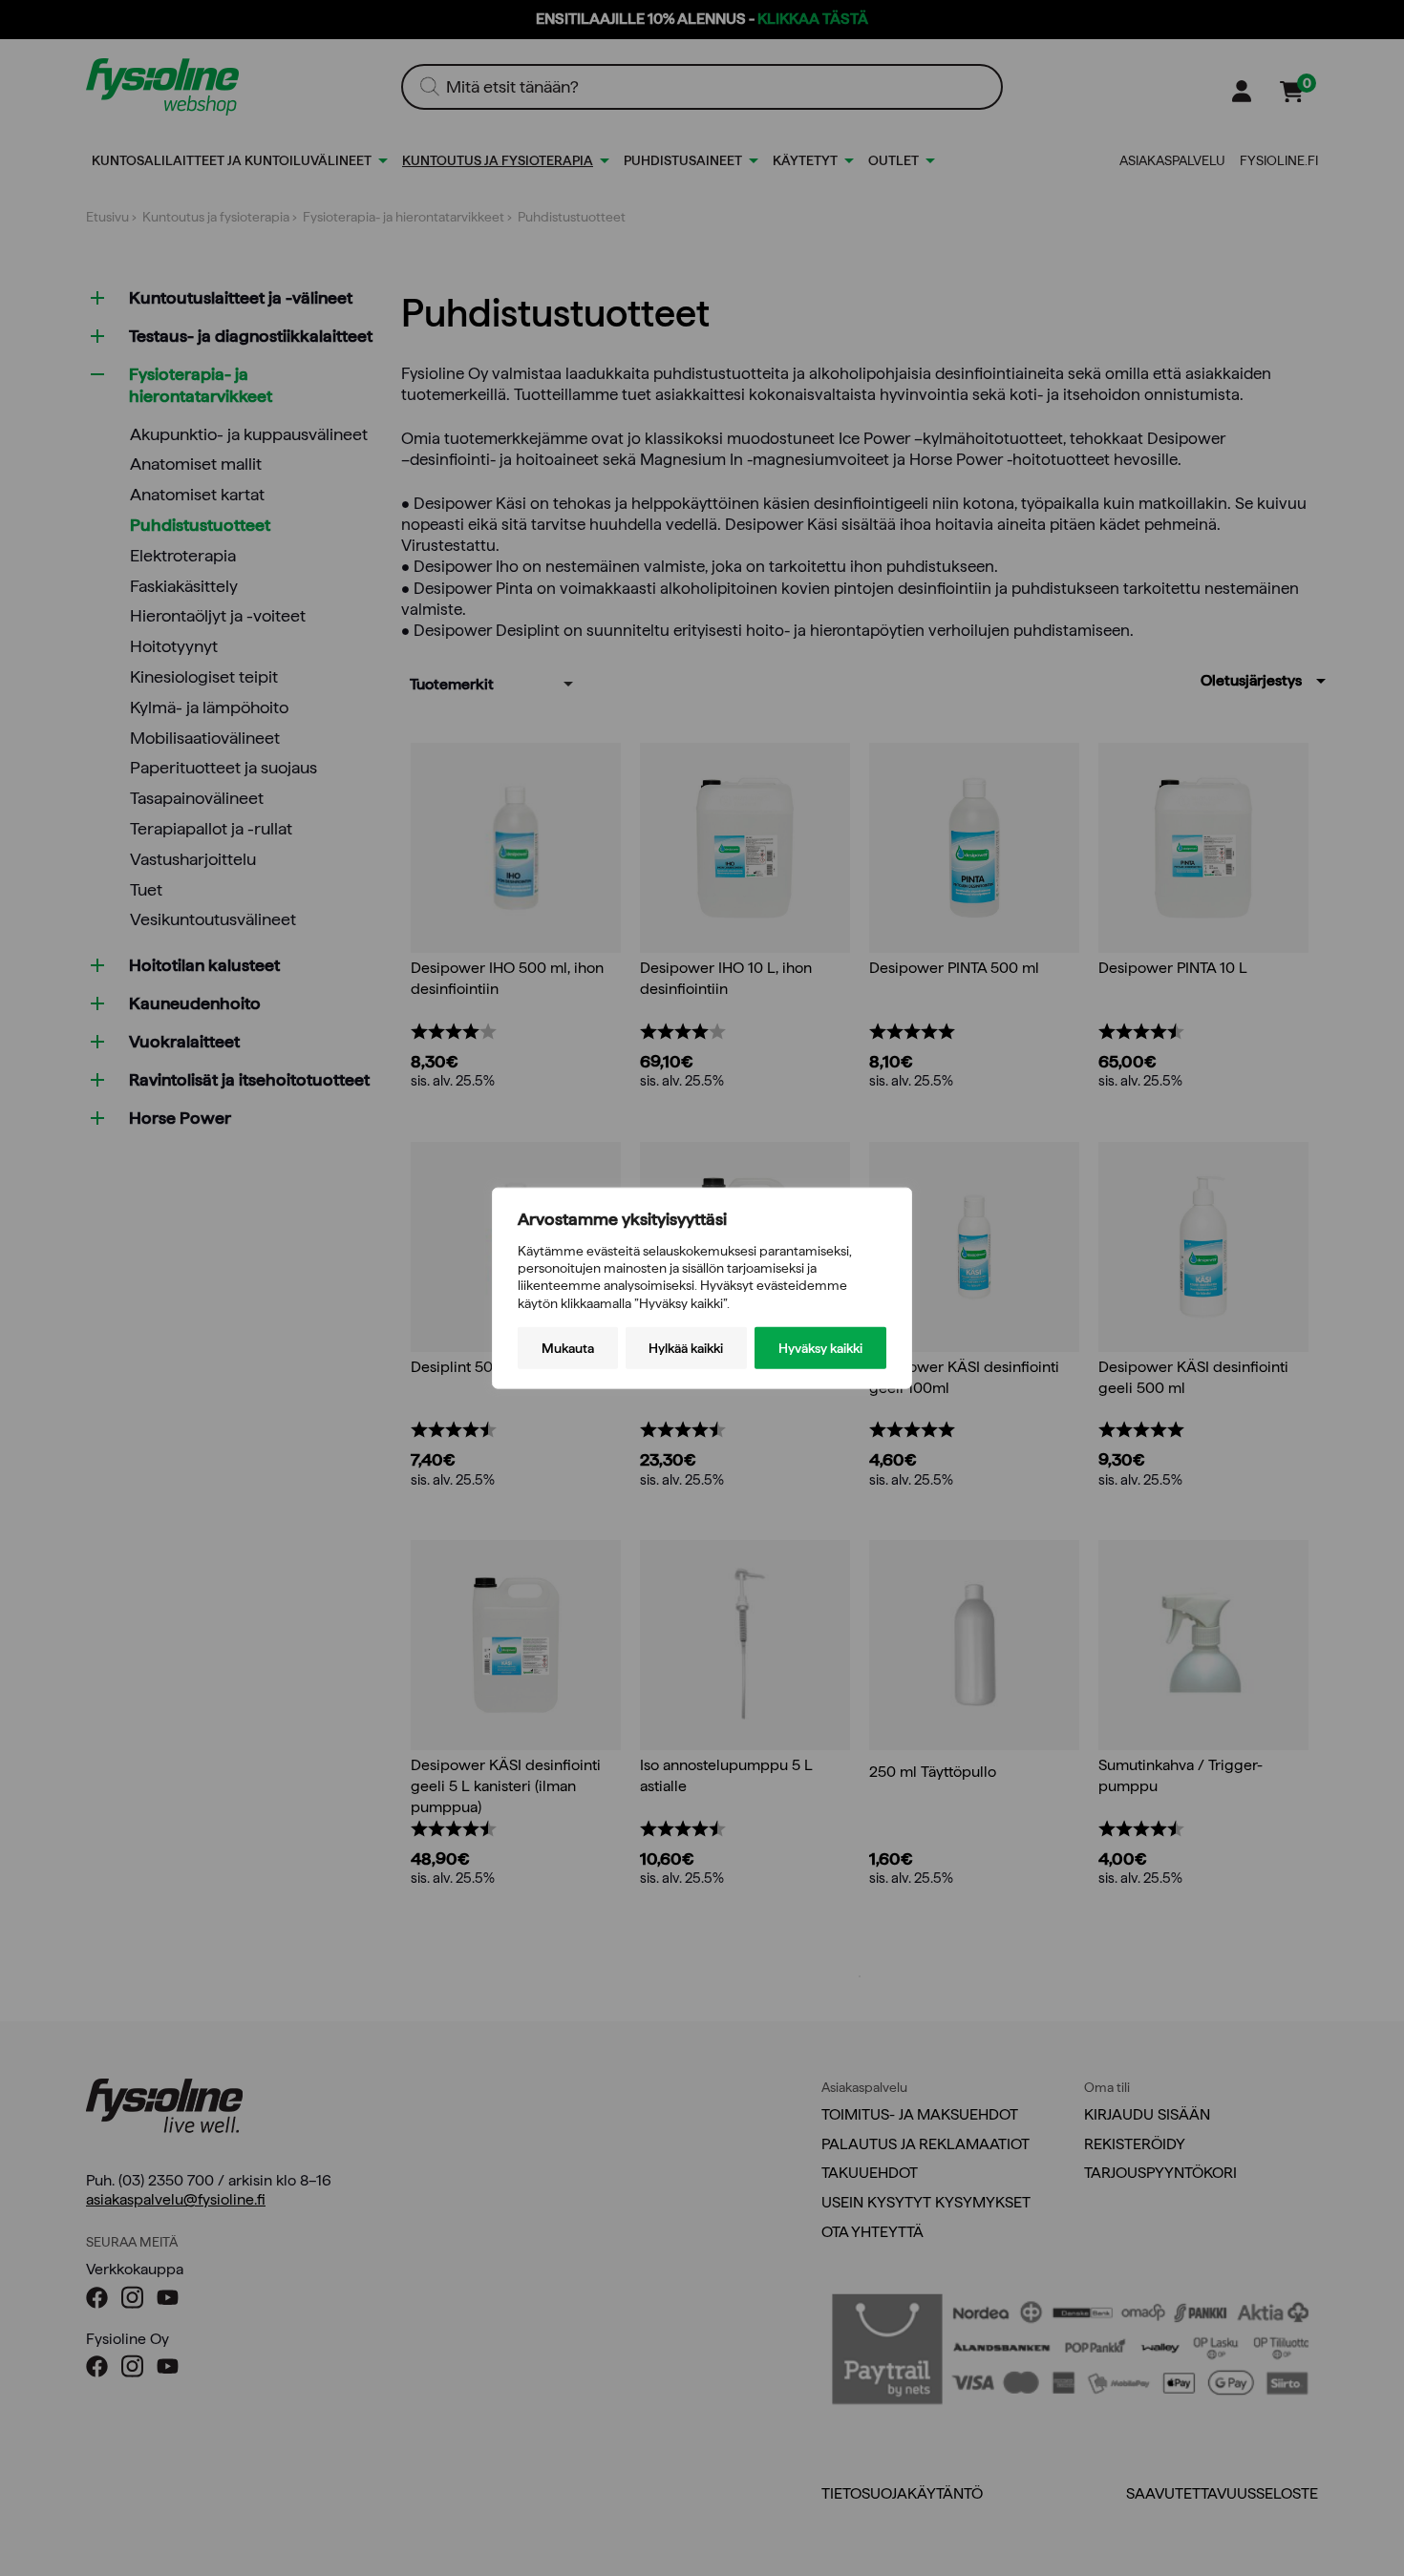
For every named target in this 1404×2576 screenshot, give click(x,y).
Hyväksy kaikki (820, 1347)
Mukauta (568, 1347)
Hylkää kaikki (686, 1347)
